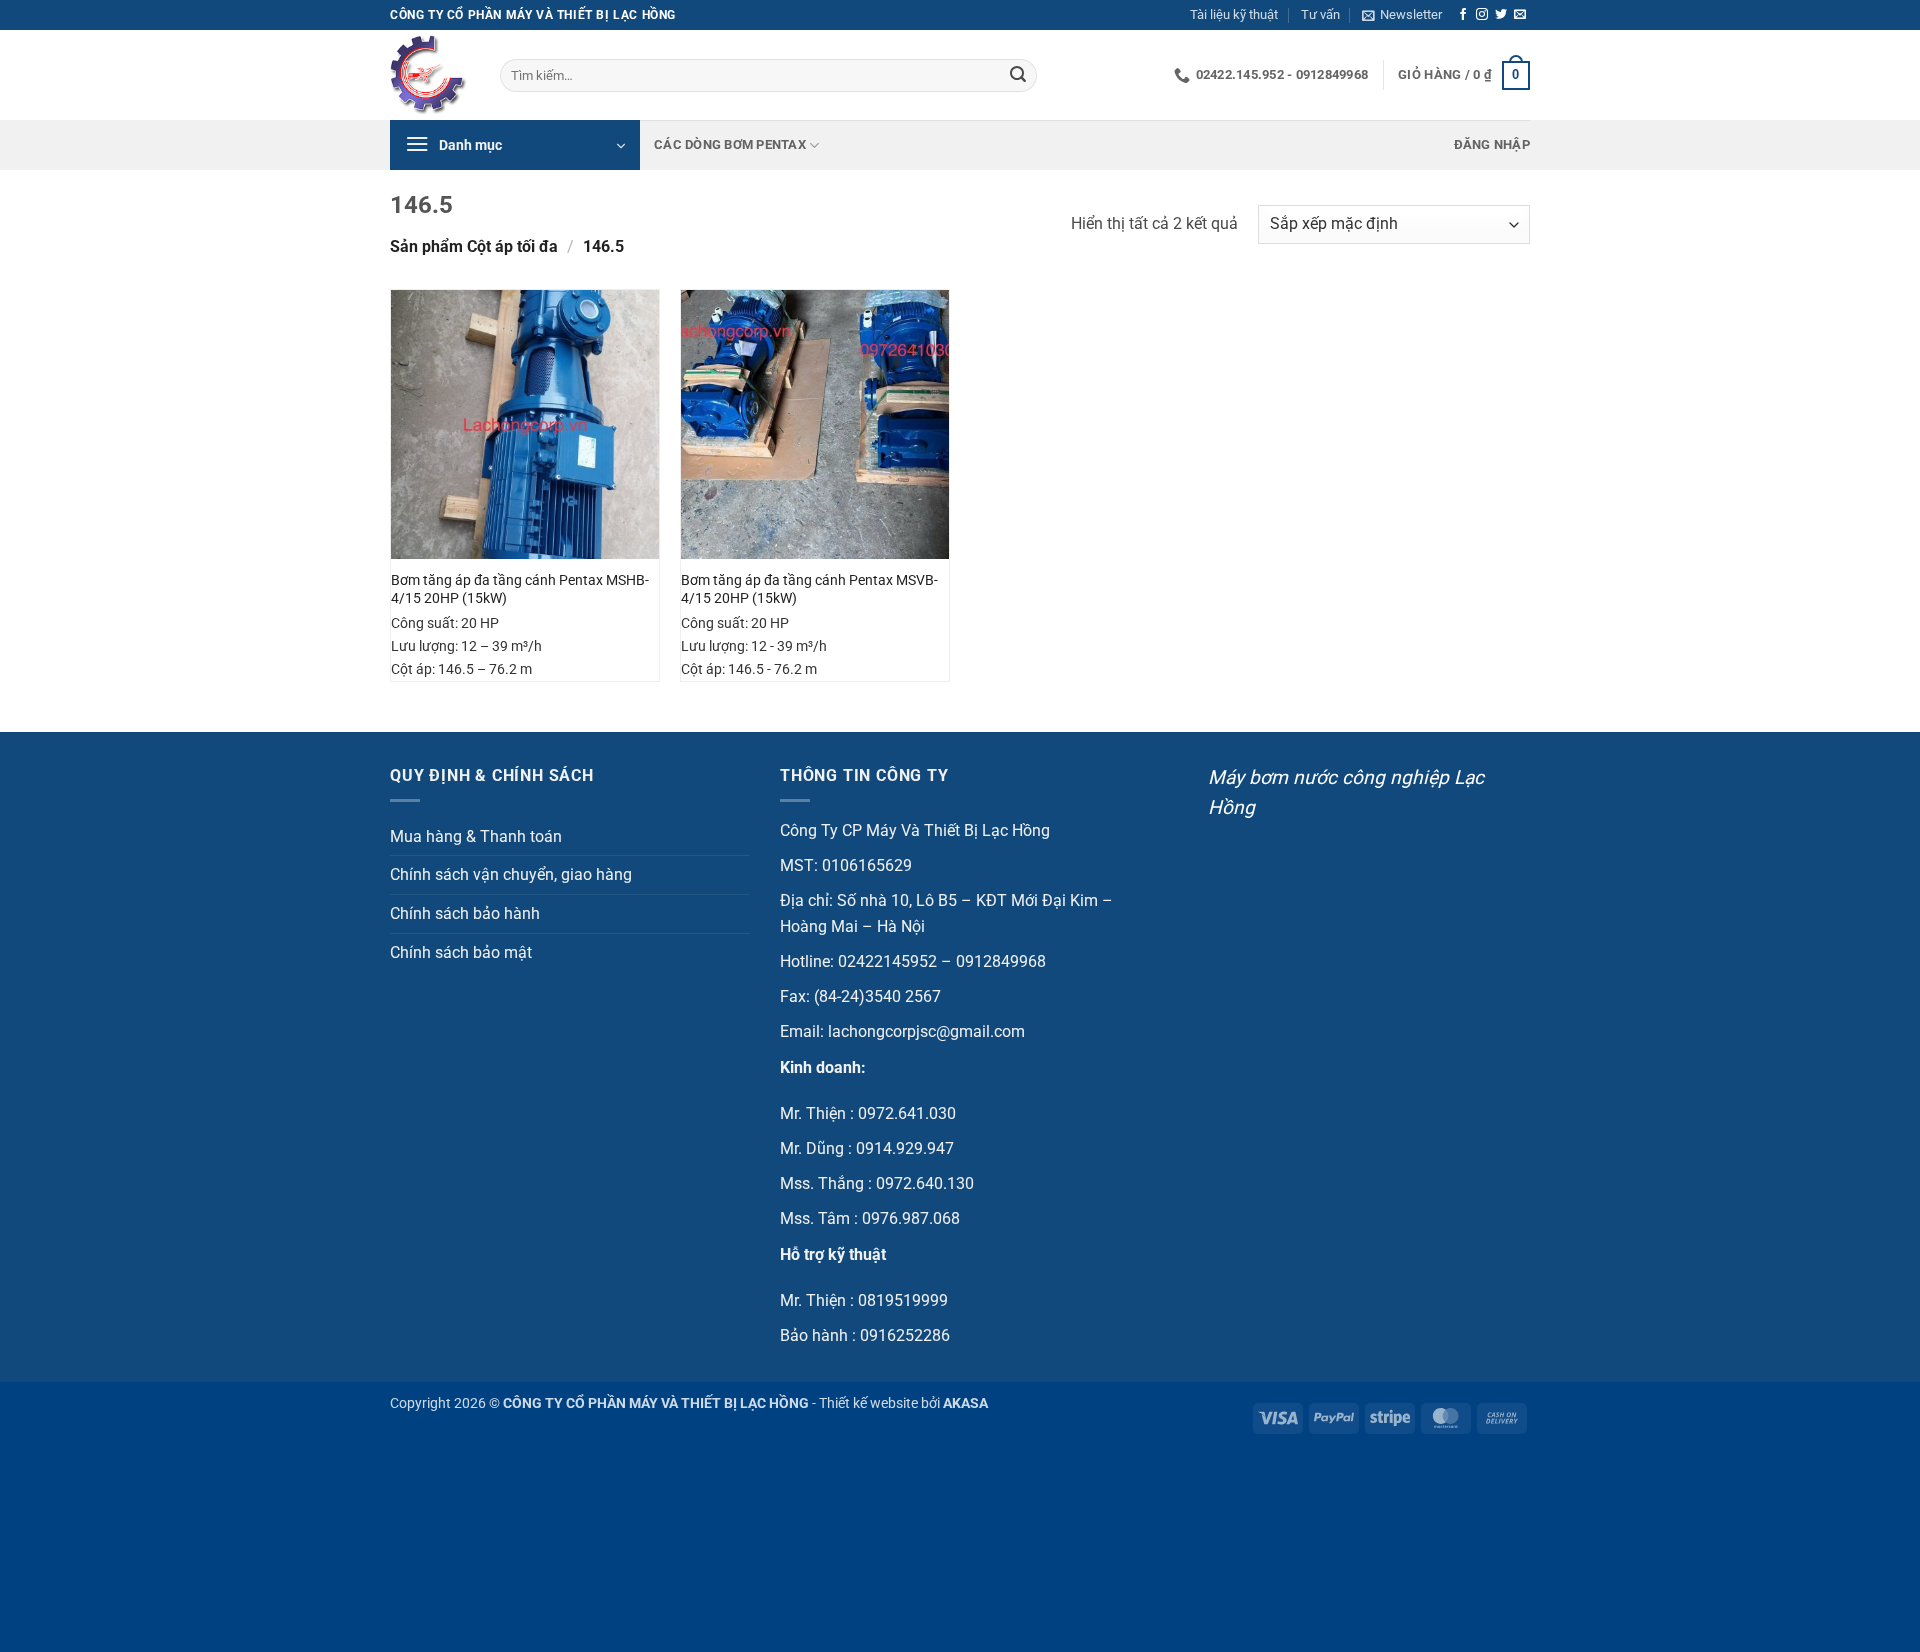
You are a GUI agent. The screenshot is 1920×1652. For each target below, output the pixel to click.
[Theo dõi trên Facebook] (1463, 15)
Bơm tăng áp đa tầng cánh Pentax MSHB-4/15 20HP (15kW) (520, 590)
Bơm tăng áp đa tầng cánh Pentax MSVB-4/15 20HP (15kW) (809, 590)
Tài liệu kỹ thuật (1234, 14)
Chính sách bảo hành (465, 913)
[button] (1402, 15)
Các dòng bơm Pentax (730, 144)
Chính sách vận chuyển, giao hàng (511, 874)
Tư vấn (1320, 14)
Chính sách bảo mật (461, 952)
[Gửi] (1018, 76)
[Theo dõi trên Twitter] (1501, 15)
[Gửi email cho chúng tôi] (1520, 15)
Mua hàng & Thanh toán (476, 836)
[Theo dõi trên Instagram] (1482, 15)
